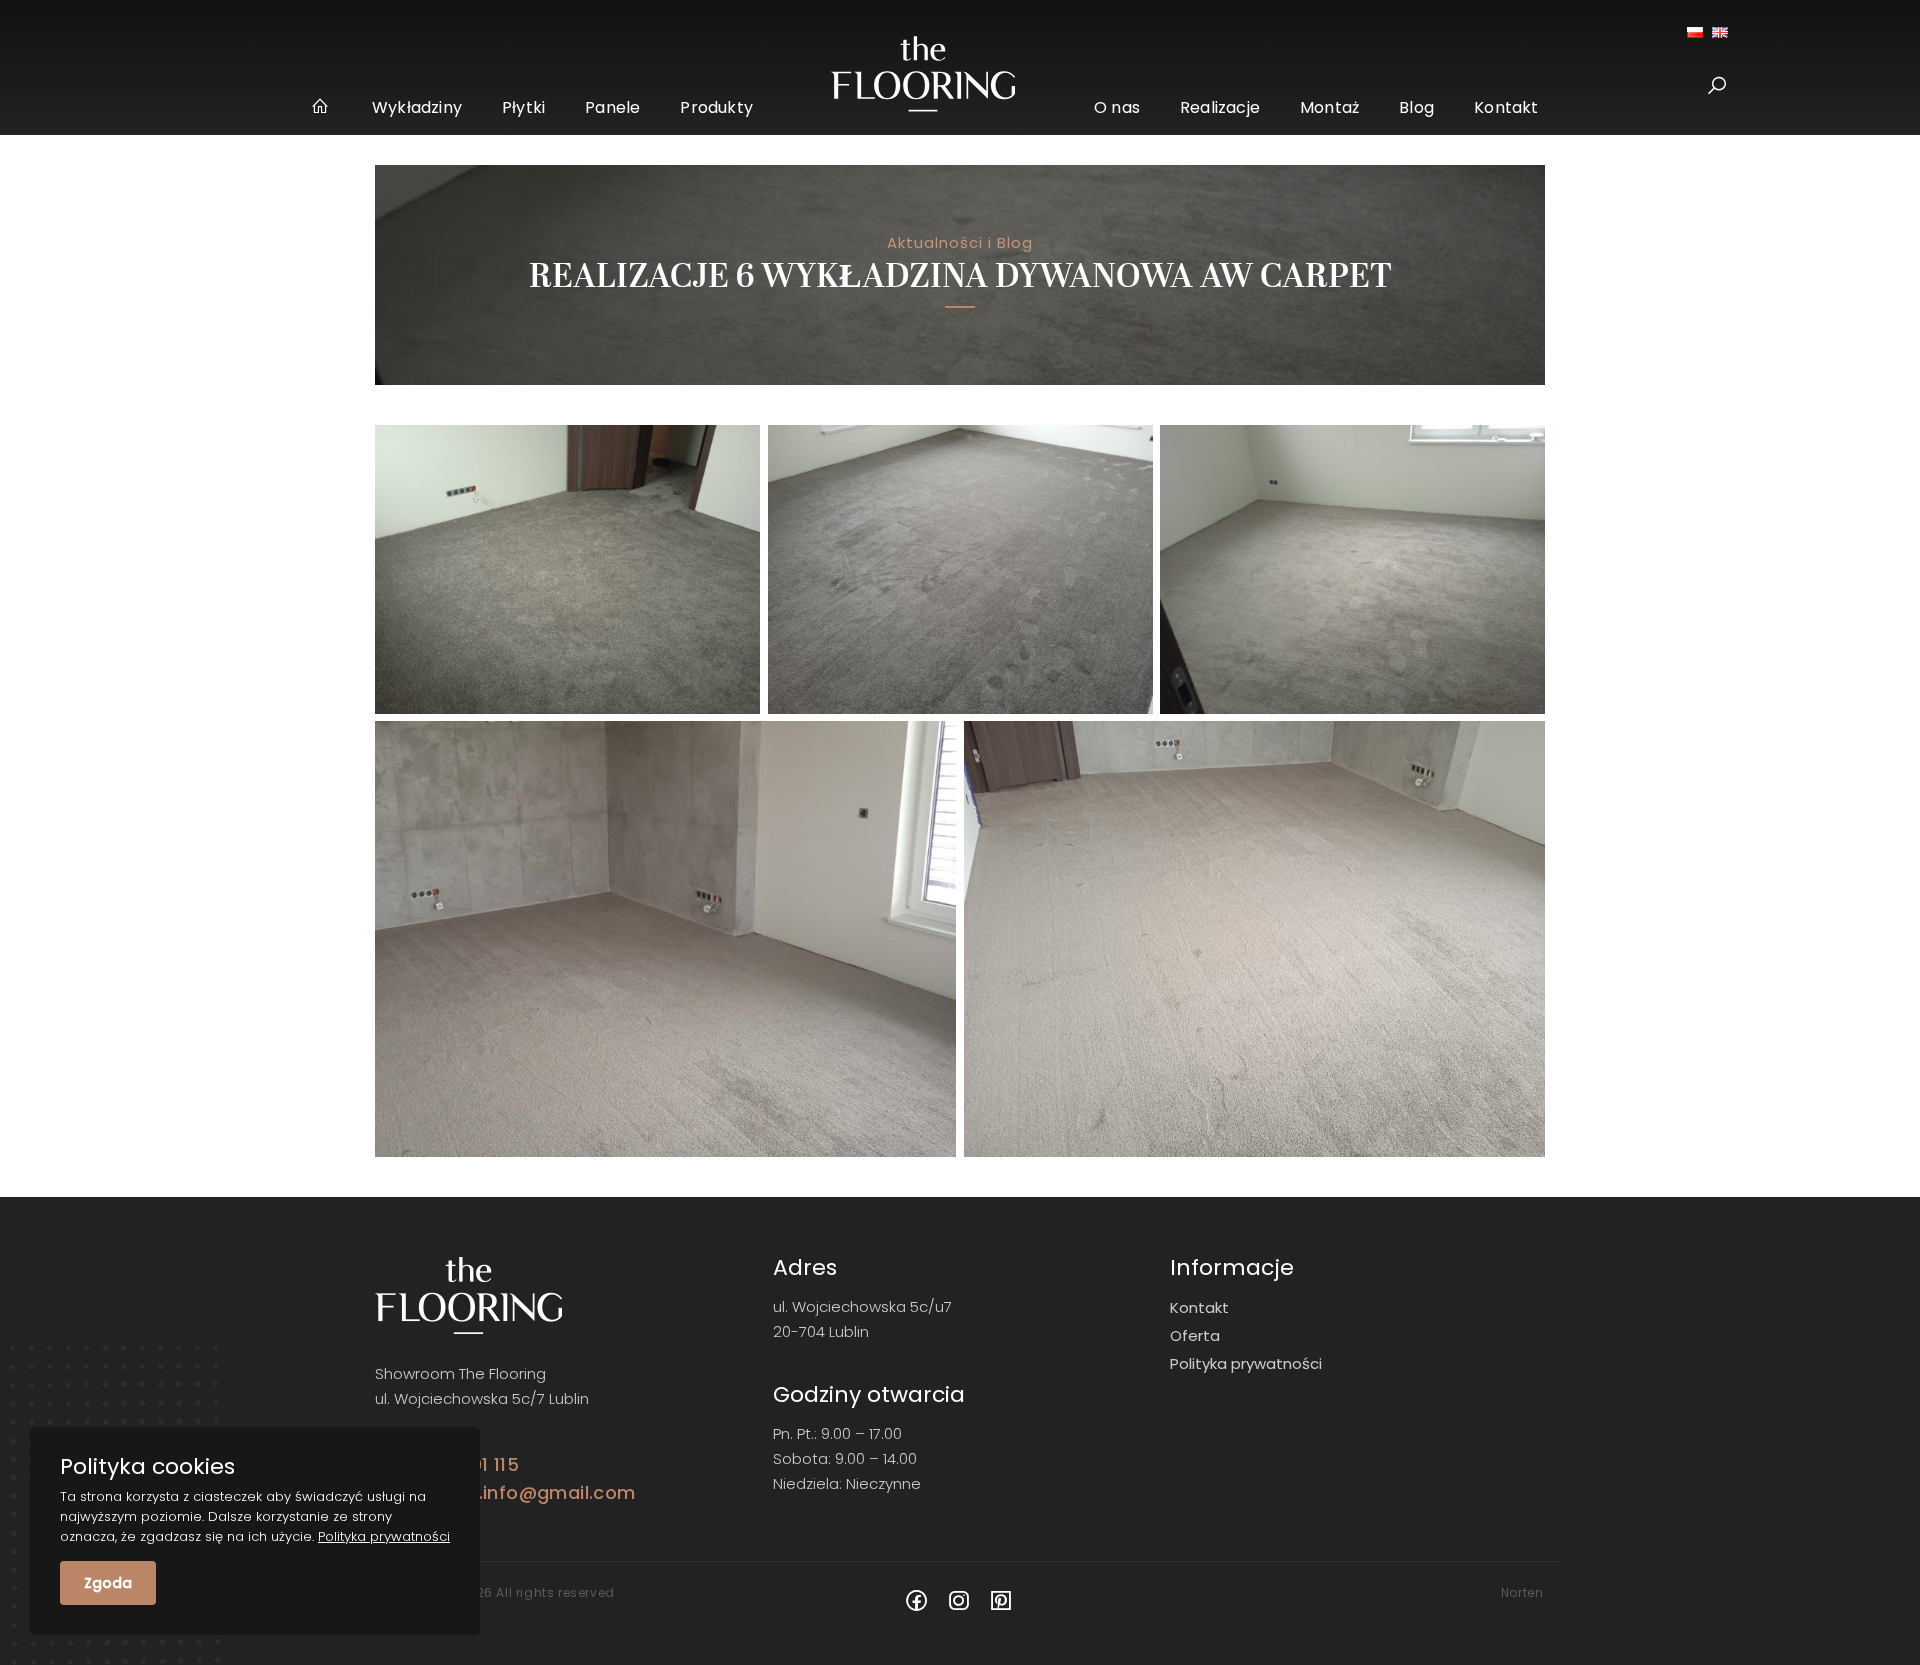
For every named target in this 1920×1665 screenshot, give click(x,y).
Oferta (1195, 1335)
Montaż (1329, 107)
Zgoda (108, 1583)
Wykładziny (417, 107)
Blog (1416, 107)
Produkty (716, 107)
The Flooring (321, 109)
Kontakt (1506, 107)
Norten (1522, 1592)
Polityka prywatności (1246, 1363)
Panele (612, 107)
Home (923, 74)
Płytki (523, 107)
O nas (1117, 107)
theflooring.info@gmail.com (505, 1492)
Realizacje (1220, 107)
